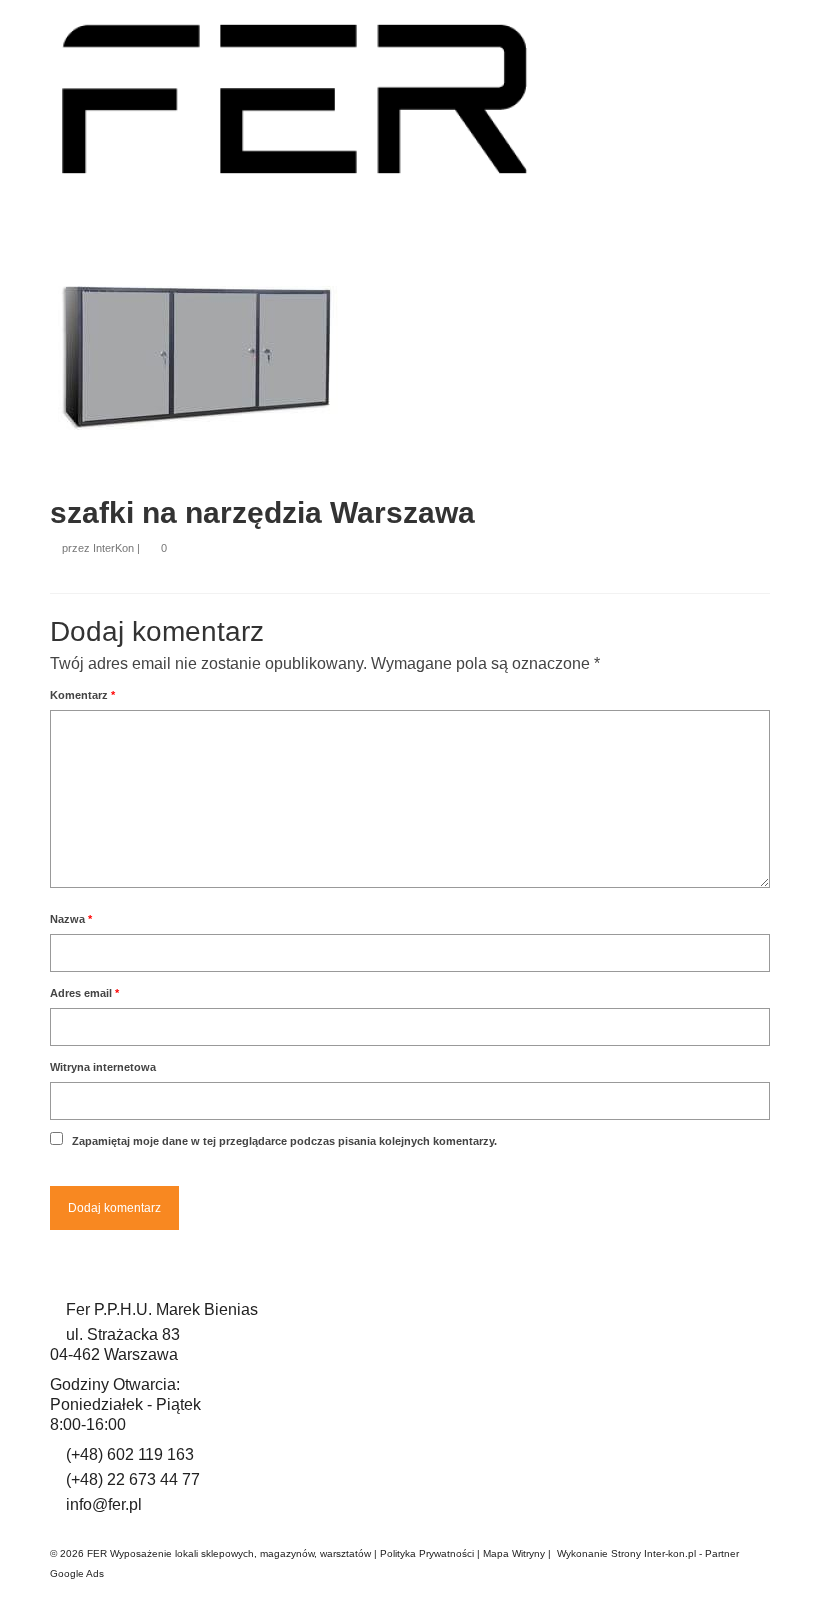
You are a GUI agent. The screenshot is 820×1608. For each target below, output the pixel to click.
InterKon (113, 548)
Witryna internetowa (103, 1067)
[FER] (410, 99)
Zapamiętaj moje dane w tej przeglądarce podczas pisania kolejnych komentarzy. (284, 1141)
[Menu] (747, 183)
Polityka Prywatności (427, 1553)
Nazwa (71, 919)
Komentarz (82, 695)
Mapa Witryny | (520, 1553)
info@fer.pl (104, 1504)
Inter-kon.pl (670, 1553)
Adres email (84, 993)
